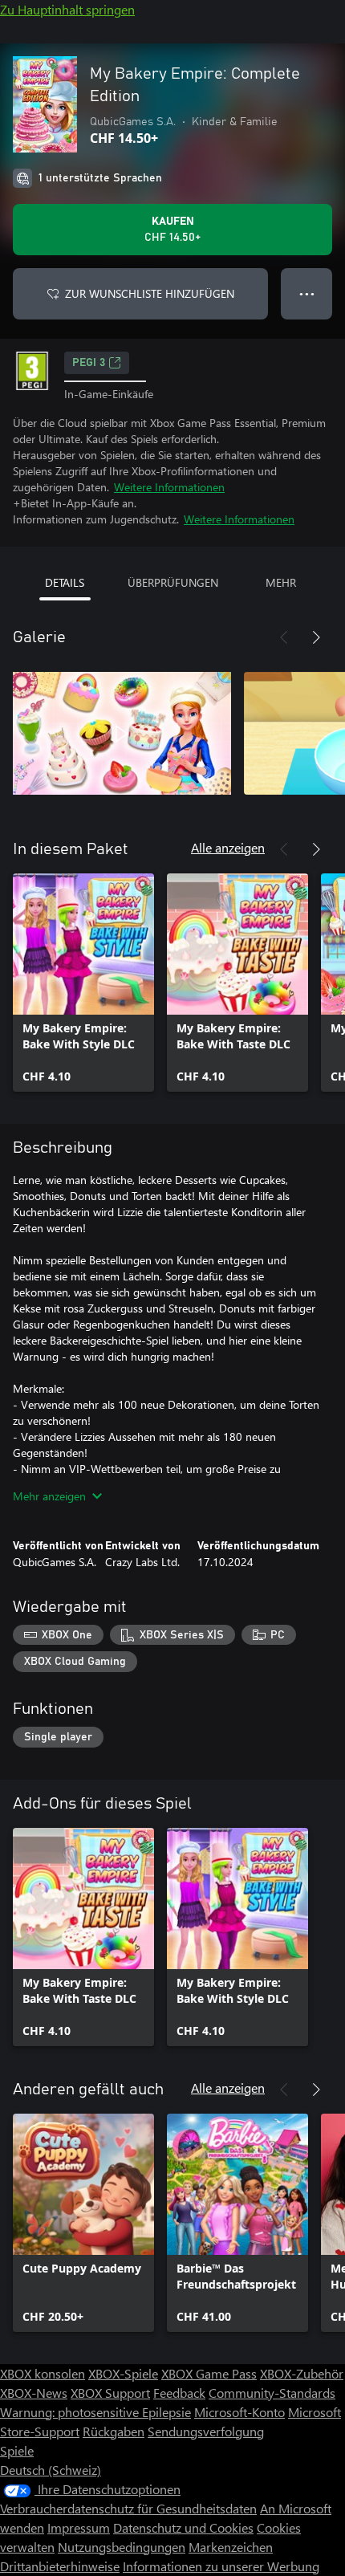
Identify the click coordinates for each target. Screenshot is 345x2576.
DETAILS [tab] (65, 582)
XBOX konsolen (43, 2373)
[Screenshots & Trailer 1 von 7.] (122, 734)
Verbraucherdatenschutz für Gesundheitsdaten (128, 2508)
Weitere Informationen (169, 487)
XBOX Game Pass (209, 2373)
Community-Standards (272, 2393)
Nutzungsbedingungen (122, 2547)
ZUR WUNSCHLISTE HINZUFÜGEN (150, 293)
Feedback (179, 2393)
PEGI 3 (89, 363)
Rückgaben (114, 2431)
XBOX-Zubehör (302, 2373)
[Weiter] (316, 637)
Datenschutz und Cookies (183, 2527)
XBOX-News (34, 2393)
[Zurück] (284, 637)
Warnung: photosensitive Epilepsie (95, 2412)
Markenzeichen (231, 2547)
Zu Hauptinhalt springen (67, 9)
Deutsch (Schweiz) (51, 2470)
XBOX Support (110, 2393)
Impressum (79, 2527)
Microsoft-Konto (239, 2412)
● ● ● (307, 293)
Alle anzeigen (228, 847)
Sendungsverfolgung (206, 2431)
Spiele (17, 2450)
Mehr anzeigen (49, 1496)
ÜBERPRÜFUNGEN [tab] (173, 582)
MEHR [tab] (281, 582)
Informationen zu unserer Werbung (221, 2566)
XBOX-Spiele (123, 2373)
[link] (83, 983)
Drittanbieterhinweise (60, 2566)
